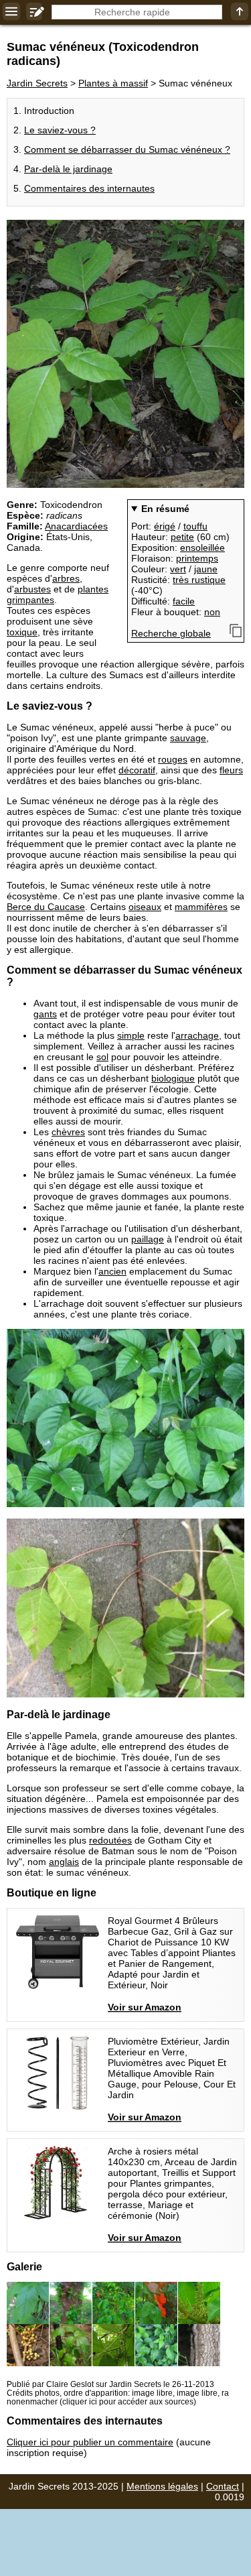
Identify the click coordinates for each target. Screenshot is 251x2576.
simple (131, 1035)
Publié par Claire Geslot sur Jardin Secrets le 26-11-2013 (110, 2384)
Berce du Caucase (46, 907)
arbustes (32, 589)
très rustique (199, 580)
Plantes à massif (113, 83)
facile (184, 601)
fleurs (231, 770)
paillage (148, 1239)
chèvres (68, 1132)
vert (178, 569)
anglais (64, 1862)
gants (45, 1014)
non (212, 612)
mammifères (201, 907)
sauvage (188, 738)
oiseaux (145, 907)
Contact (223, 2486)
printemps (197, 558)
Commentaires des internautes (89, 188)
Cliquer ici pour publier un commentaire (90, 2442)
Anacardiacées (76, 526)
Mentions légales (162, 2486)
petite (182, 537)
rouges (173, 759)
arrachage (197, 1035)
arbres (66, 578)
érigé (165, 526)
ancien (112, 1271)
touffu (195, 526)
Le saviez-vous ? (60, 130)
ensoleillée (202, 548)
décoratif (137, 770)
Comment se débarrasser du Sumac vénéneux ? (127, 149)
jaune (206, 569)
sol (102, 1057)
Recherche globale (171, 633)
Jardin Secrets (37, 83)
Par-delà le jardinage (68, 169)
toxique (22, 632)
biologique (173, 1078)
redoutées (110, 1840)
